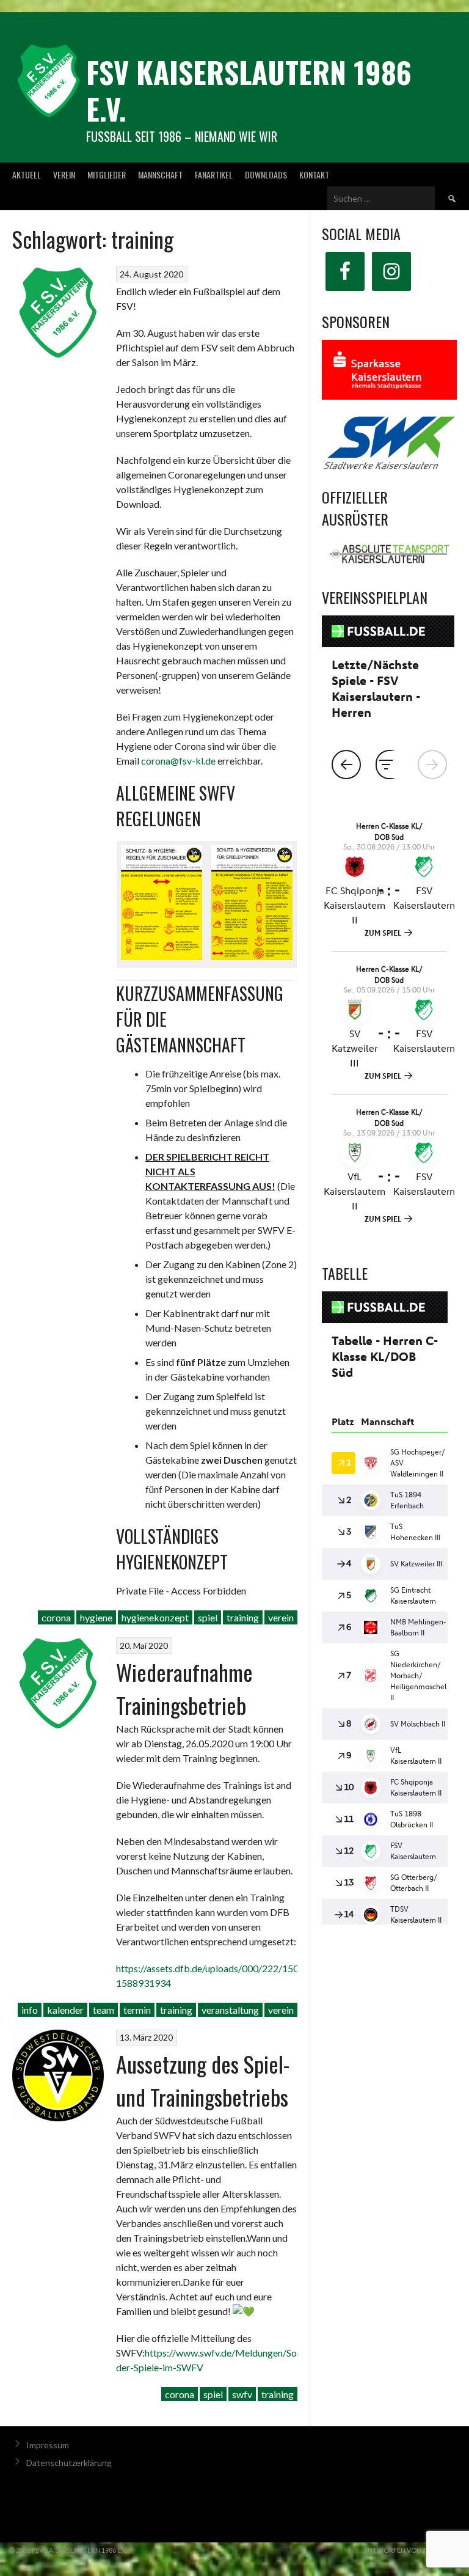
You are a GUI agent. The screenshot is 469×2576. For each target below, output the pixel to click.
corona (56, 1617)
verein (281, 1617)
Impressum (48, 2445)
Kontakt (314, 174)
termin (137, 2010)
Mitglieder (107, 174)
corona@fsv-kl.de (178, 761)
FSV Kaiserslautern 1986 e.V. (249, 90)
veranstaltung (230, 2010)
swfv (242, 2394)
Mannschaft (160, 174)
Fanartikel (214, 174)
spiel (208, 1617)
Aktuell (27, 174)
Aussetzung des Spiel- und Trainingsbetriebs (203, 2080)
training (243, 1617)
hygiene (96, 1617)
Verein (64, 174)
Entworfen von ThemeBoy (412, 2550)
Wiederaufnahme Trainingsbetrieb (184, 1688)
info (30, 2010)
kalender (65, 2010)
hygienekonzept (155, 1617)
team (104, 2010)
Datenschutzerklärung (69, 2463)
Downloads (266, 174)
